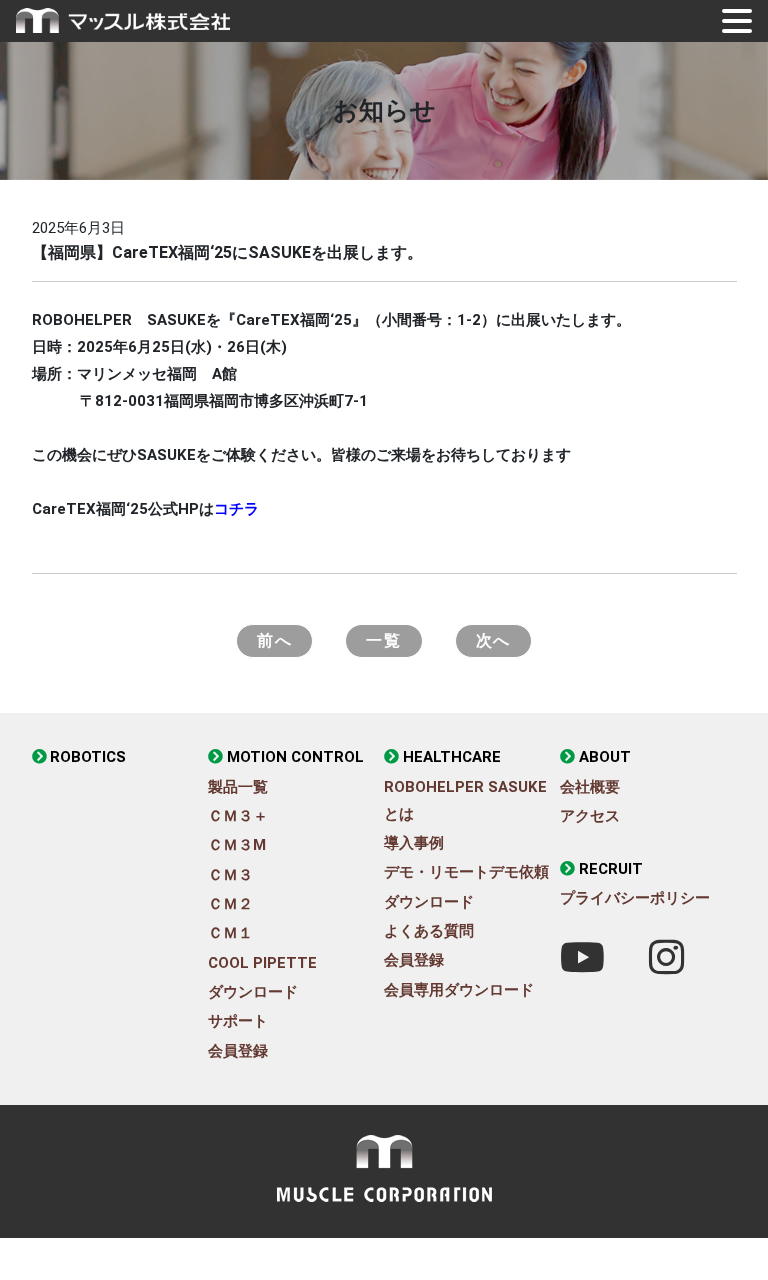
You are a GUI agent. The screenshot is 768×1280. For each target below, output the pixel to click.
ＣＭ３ (230, 875)
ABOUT (605, 757)
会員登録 (238, 1051)
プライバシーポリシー (635, 898)
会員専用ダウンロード (459, 990)
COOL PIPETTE (262, 963)
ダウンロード (253, 992)
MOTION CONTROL (295, 757)
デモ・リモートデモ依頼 (466, 872)
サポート (238, 1021)
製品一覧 (238, 787)
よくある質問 (429, 931)
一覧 (383, 640)
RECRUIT (611, 869)
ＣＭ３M (237, 845)
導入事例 (414, 843)
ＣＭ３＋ (238, 816)
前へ (274, 640)
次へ (493, 640)
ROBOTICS (88, 757)
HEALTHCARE (452, 757)
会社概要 (590, 787)
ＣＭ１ (230, 933)
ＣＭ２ (230, 904)
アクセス (590, 816)
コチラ (236, 509)
